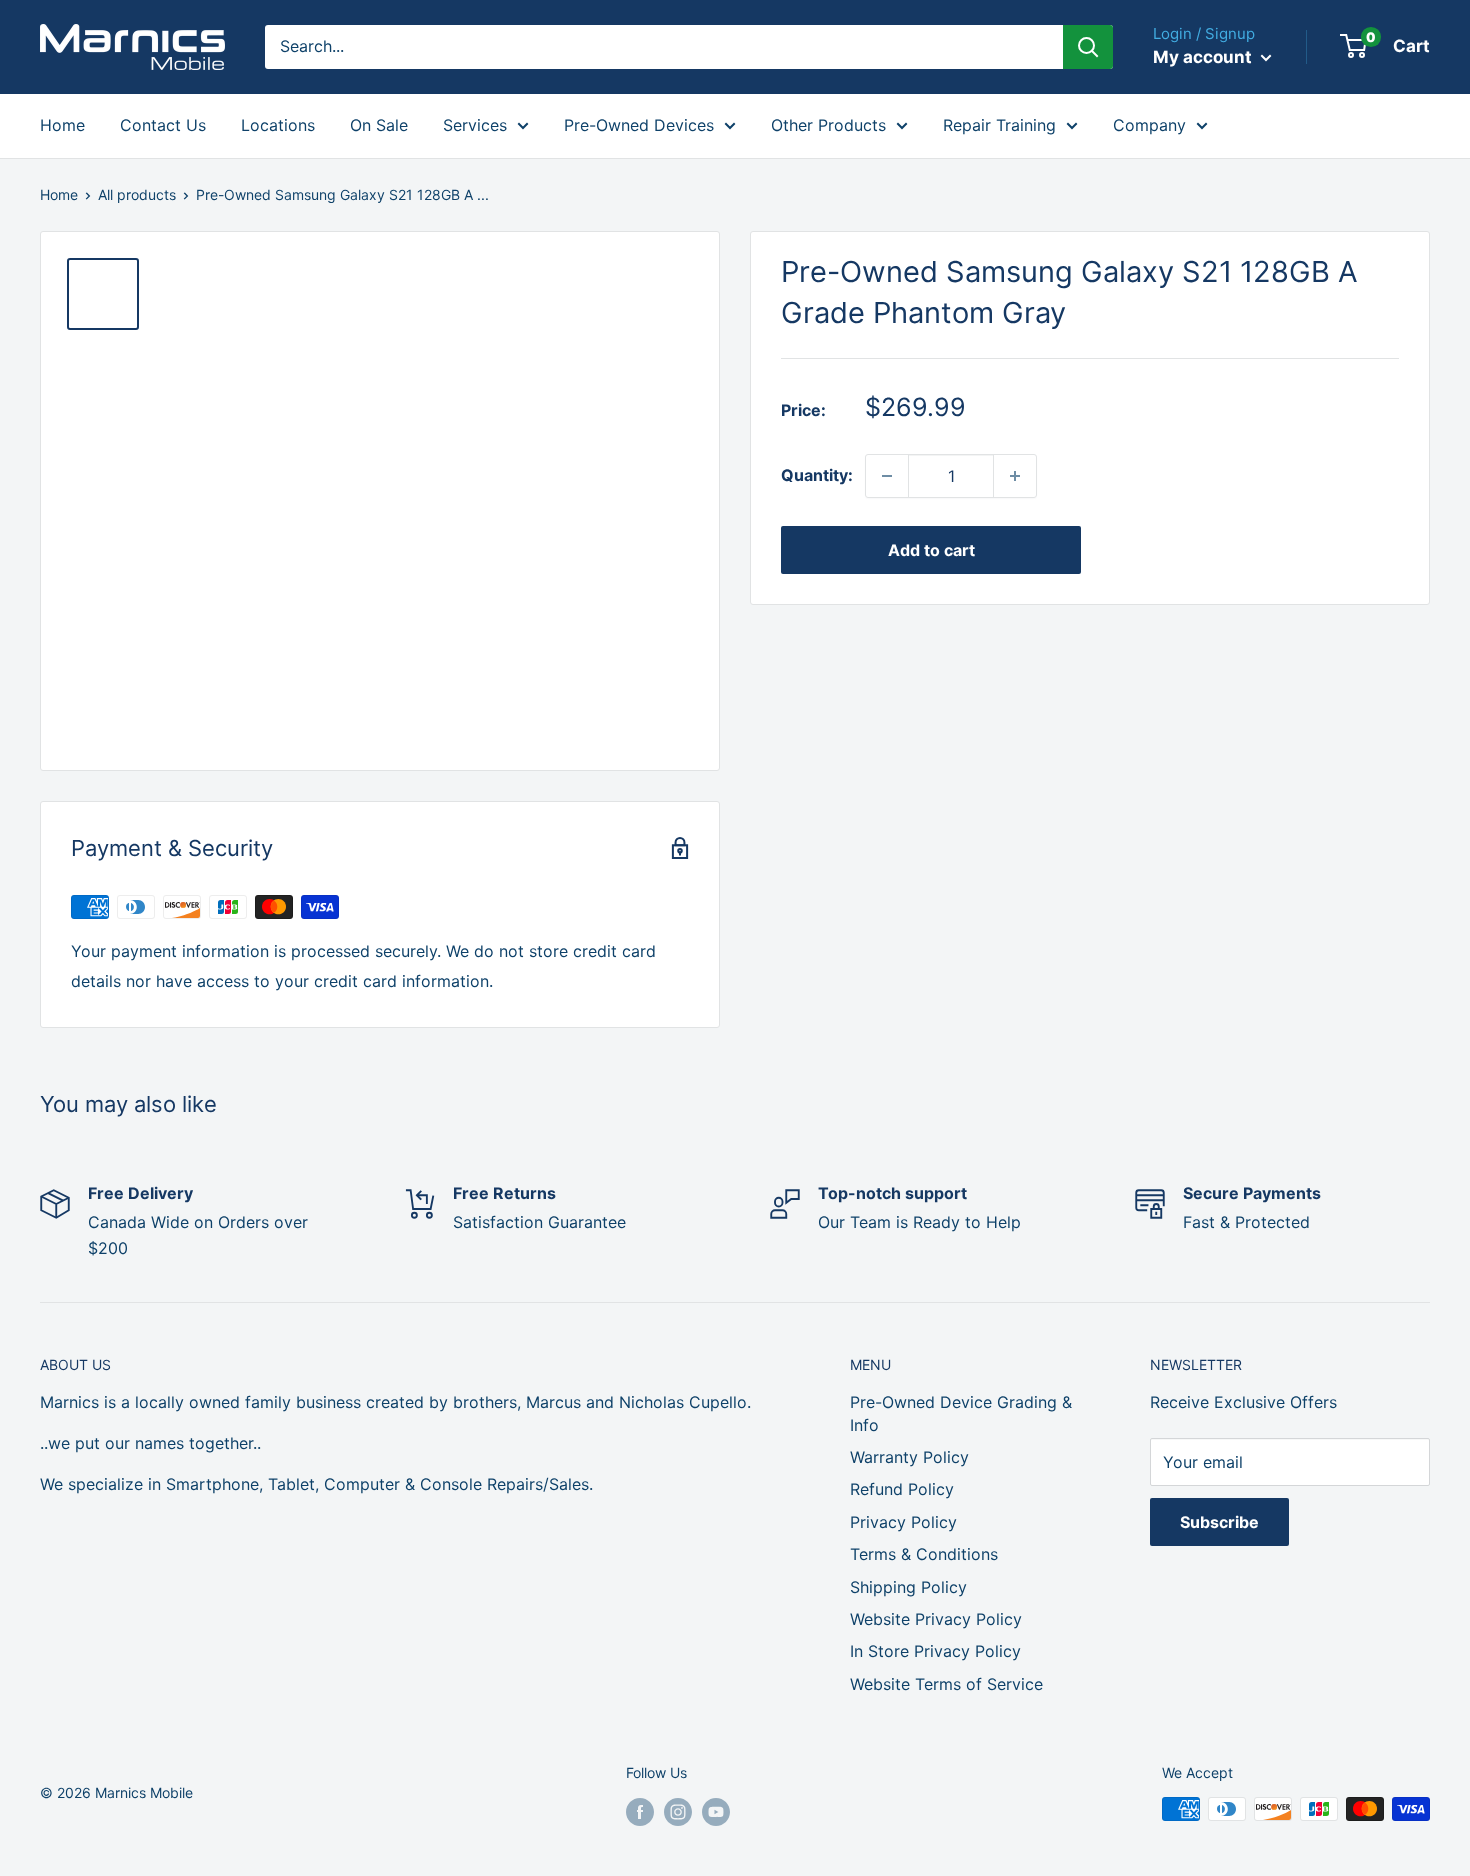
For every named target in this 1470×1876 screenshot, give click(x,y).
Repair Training (999, 125)
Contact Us (163, 125)
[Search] (1088, 47)
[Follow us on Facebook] (640, 1811)
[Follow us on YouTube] (716, 1811)
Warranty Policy (909, 1457)
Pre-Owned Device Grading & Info (961, 1413)
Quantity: (817, 475)
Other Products (828, 125)
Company (1149, 125)
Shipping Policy (908, 1587)
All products (137, 194)
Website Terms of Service (946, 1684)
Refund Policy (902, 1489)
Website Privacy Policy (936, 1619)
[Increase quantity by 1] (1015, 476)
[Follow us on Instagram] (678, 1811)
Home (62, 125)
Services (475, 125)
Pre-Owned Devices (639, 125)
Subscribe (1219, 1522)
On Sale (379, 125)
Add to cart (931, 550)
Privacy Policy (903, 1522)
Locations (278, 125)
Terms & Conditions (924, 1554)
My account (1204, 57)
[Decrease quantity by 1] (887, 476)
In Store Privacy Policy (935, 1651)
